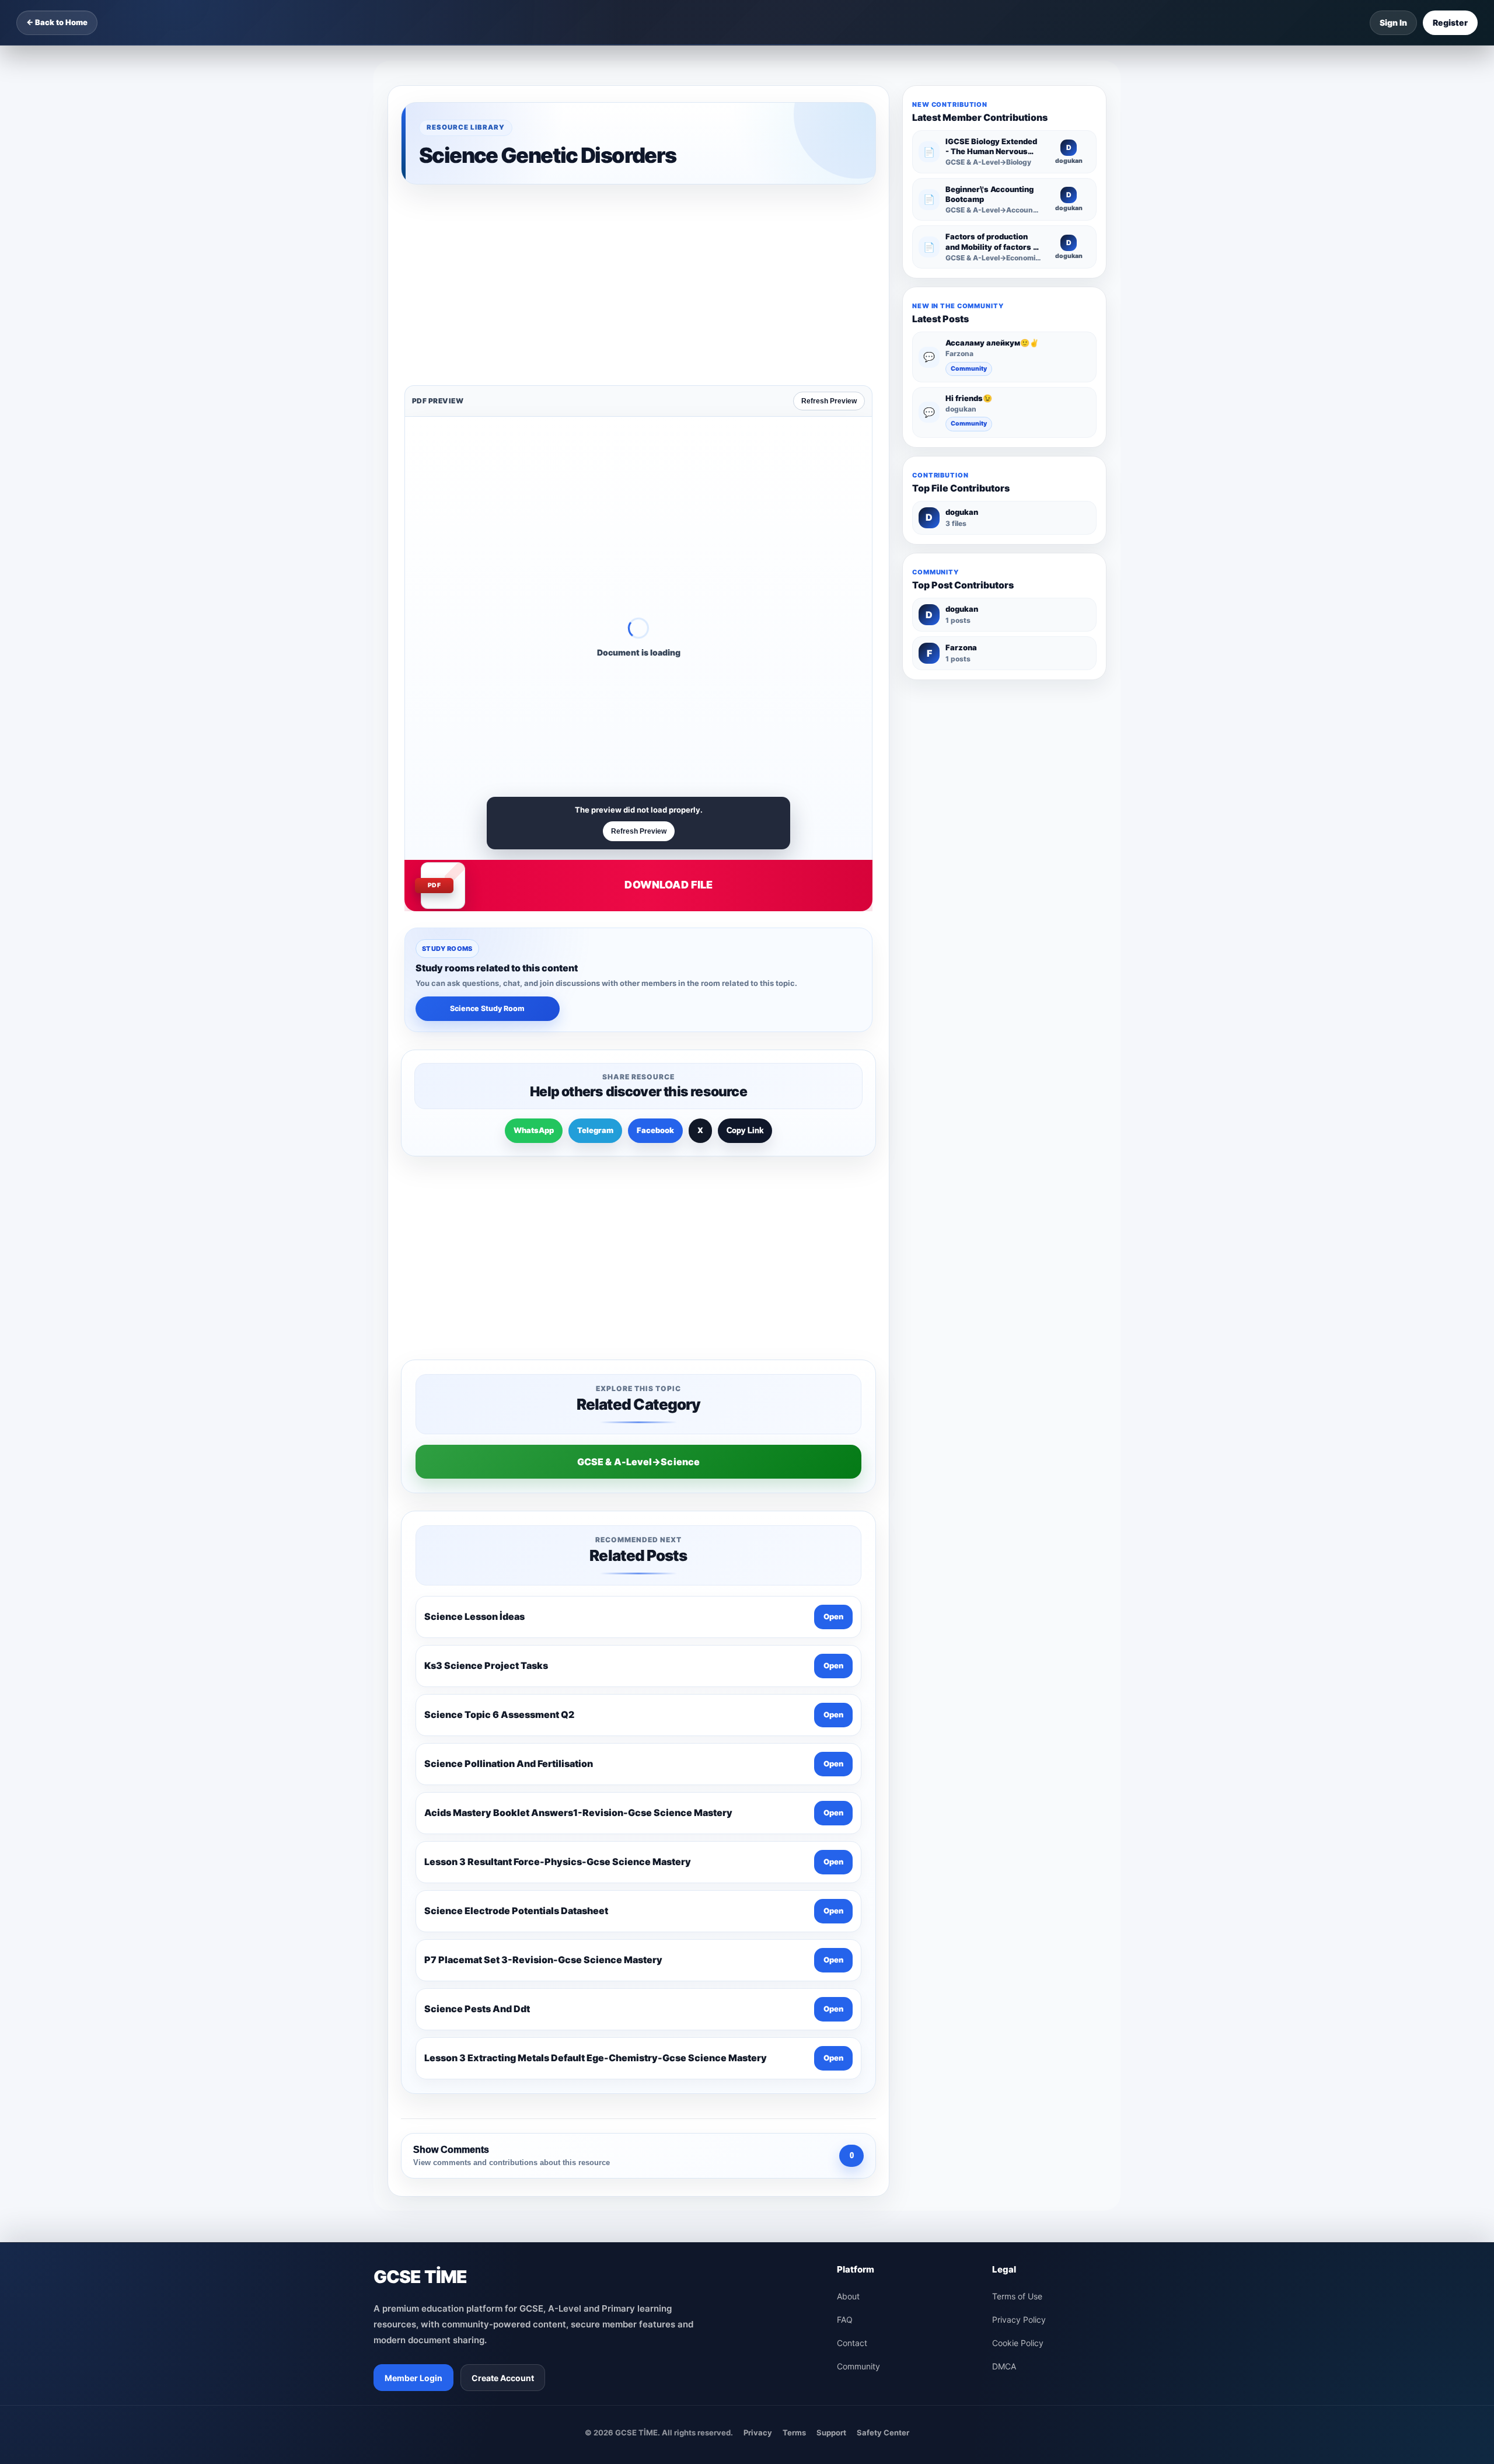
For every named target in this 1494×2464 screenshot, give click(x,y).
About (848, 1928)
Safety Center (883, 2065)
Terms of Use (1017, 1928)
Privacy (758, 2065)
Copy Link (745, 948)
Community (969, 369)
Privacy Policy (1019, 1952)
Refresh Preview (829, 219)
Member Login (413, 2010)
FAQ (845, 1952)
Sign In (1393, 22)
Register (1450, 22)
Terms (794, 2065)
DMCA (1004, 1998)
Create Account (503, 2010)
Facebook (655, 948)
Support (831, 2065)
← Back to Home (57, 22)
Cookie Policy (1018, 1975)
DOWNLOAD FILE (669, 703)
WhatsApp (534, 948)
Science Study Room (487, 826)
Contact (852, 1975)
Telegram (595, 948)
